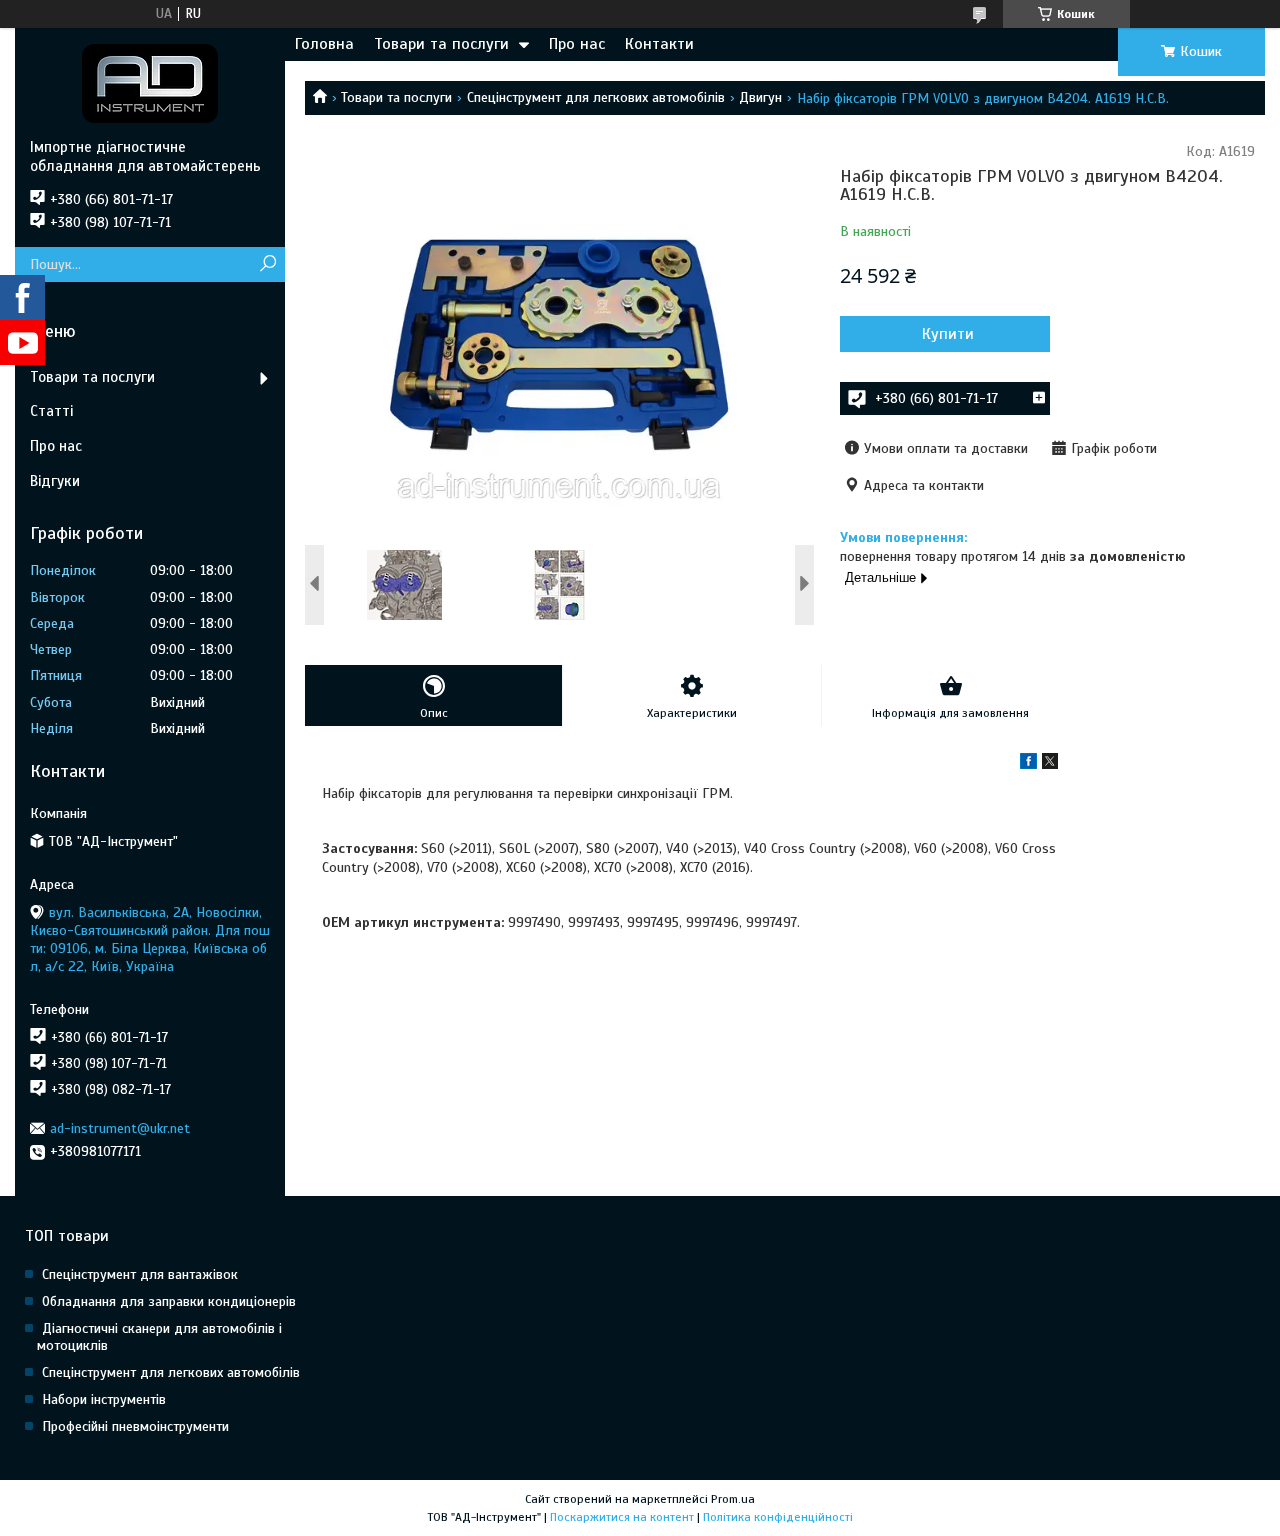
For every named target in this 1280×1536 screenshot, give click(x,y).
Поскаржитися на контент (622, 1517)
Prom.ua (733, 1499)
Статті (51, 411)
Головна (324, 44)
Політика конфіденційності (778, 1517)
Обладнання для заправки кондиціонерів (169, 1301)
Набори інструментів (104, 1399)
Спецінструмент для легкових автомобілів (596, 97)
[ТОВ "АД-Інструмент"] (150, 83)
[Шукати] (267, 264)
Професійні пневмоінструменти (135, 1426)
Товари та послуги (441, 44)
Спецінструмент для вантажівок (140, 1274)
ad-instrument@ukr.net (120, 1128)
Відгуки (55, 481)
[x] (1050, 764)
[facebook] (1028, 764)
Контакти (659, 44)
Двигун (760, 97)
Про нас (577, 44)
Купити (948, 334)
